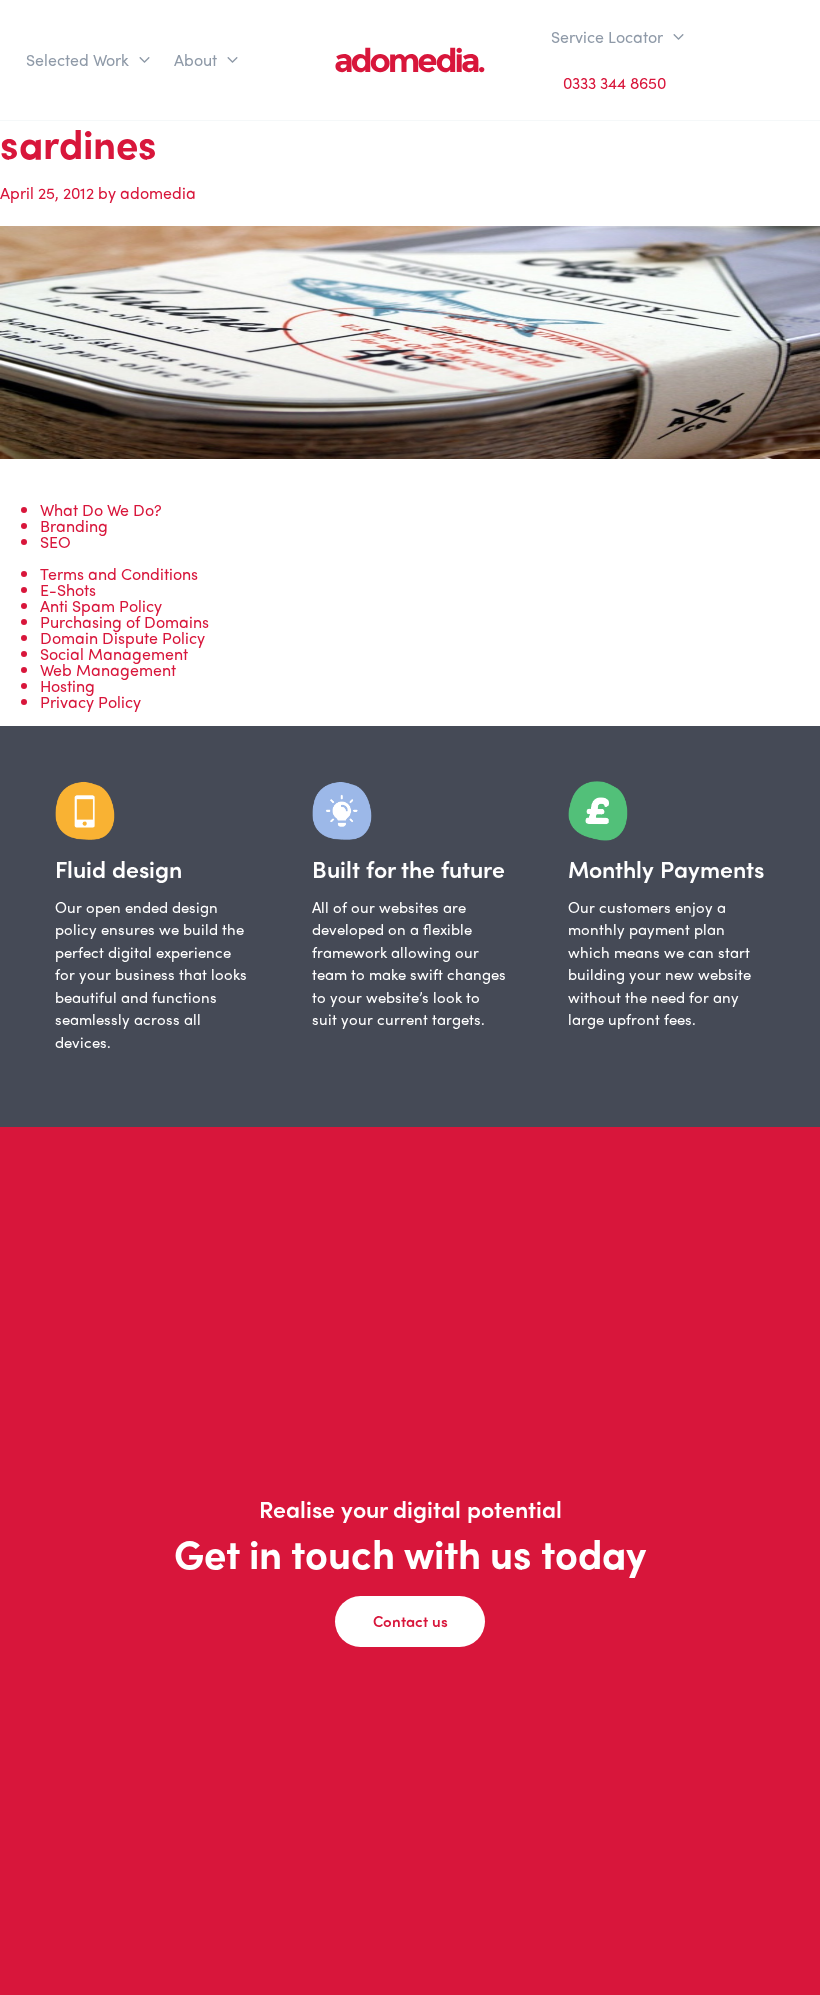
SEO (55, 541)
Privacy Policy (90, 701)
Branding (74, 525)
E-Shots (68, 589)
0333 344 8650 (614, 82)
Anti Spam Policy (101, 605)
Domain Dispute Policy (122, 637)
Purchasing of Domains (124, 621)
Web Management (108, 669)
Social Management (114, 653)
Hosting (67, 685)
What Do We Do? (101, 509)
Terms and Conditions (119, 573)
